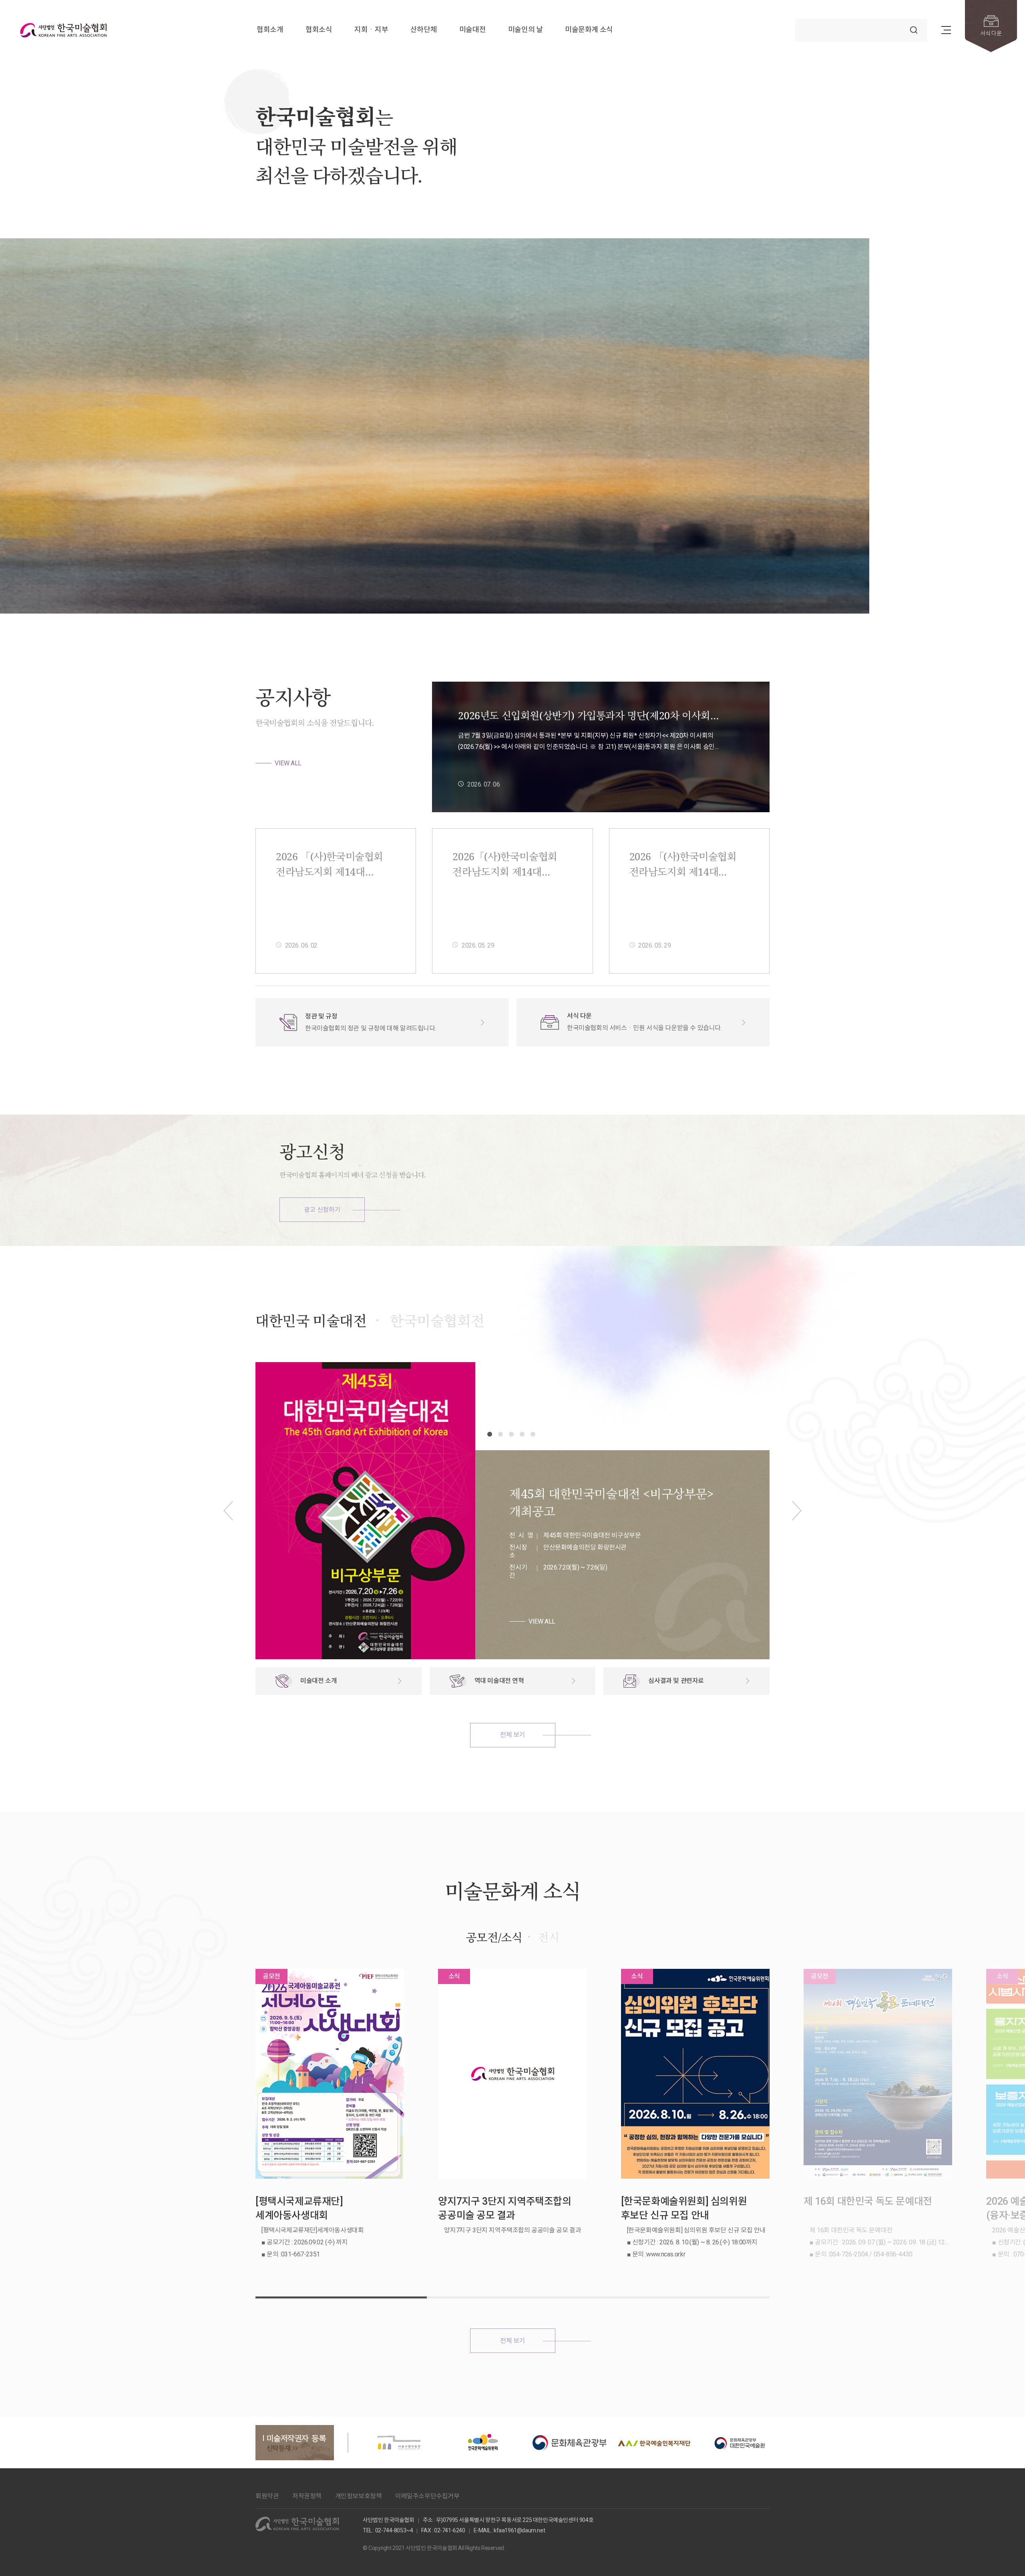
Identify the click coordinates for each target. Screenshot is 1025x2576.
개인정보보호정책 (359, 2496)
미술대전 (472, 30)
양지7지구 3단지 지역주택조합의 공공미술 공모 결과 (504, 2208)
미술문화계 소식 (589, 30)
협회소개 (270, 30)
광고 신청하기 (322, 1210)
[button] (920, 586)
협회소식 (319, 30)
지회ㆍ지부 (371, 30)
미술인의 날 (526, 30)
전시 (548, 1937)
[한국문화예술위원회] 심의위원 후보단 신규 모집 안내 (684, 2208)
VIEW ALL (288, 763)
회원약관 (267, 2496)
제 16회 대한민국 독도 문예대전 (868, 2201)
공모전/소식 (494, 1937)
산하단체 (424, 30)
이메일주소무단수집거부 (427, 2496)
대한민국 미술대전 (311, 1321)
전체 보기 (512, 1735)
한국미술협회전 (437, 1321)
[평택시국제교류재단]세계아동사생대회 (299, 2208)
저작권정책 (307, 2496)
